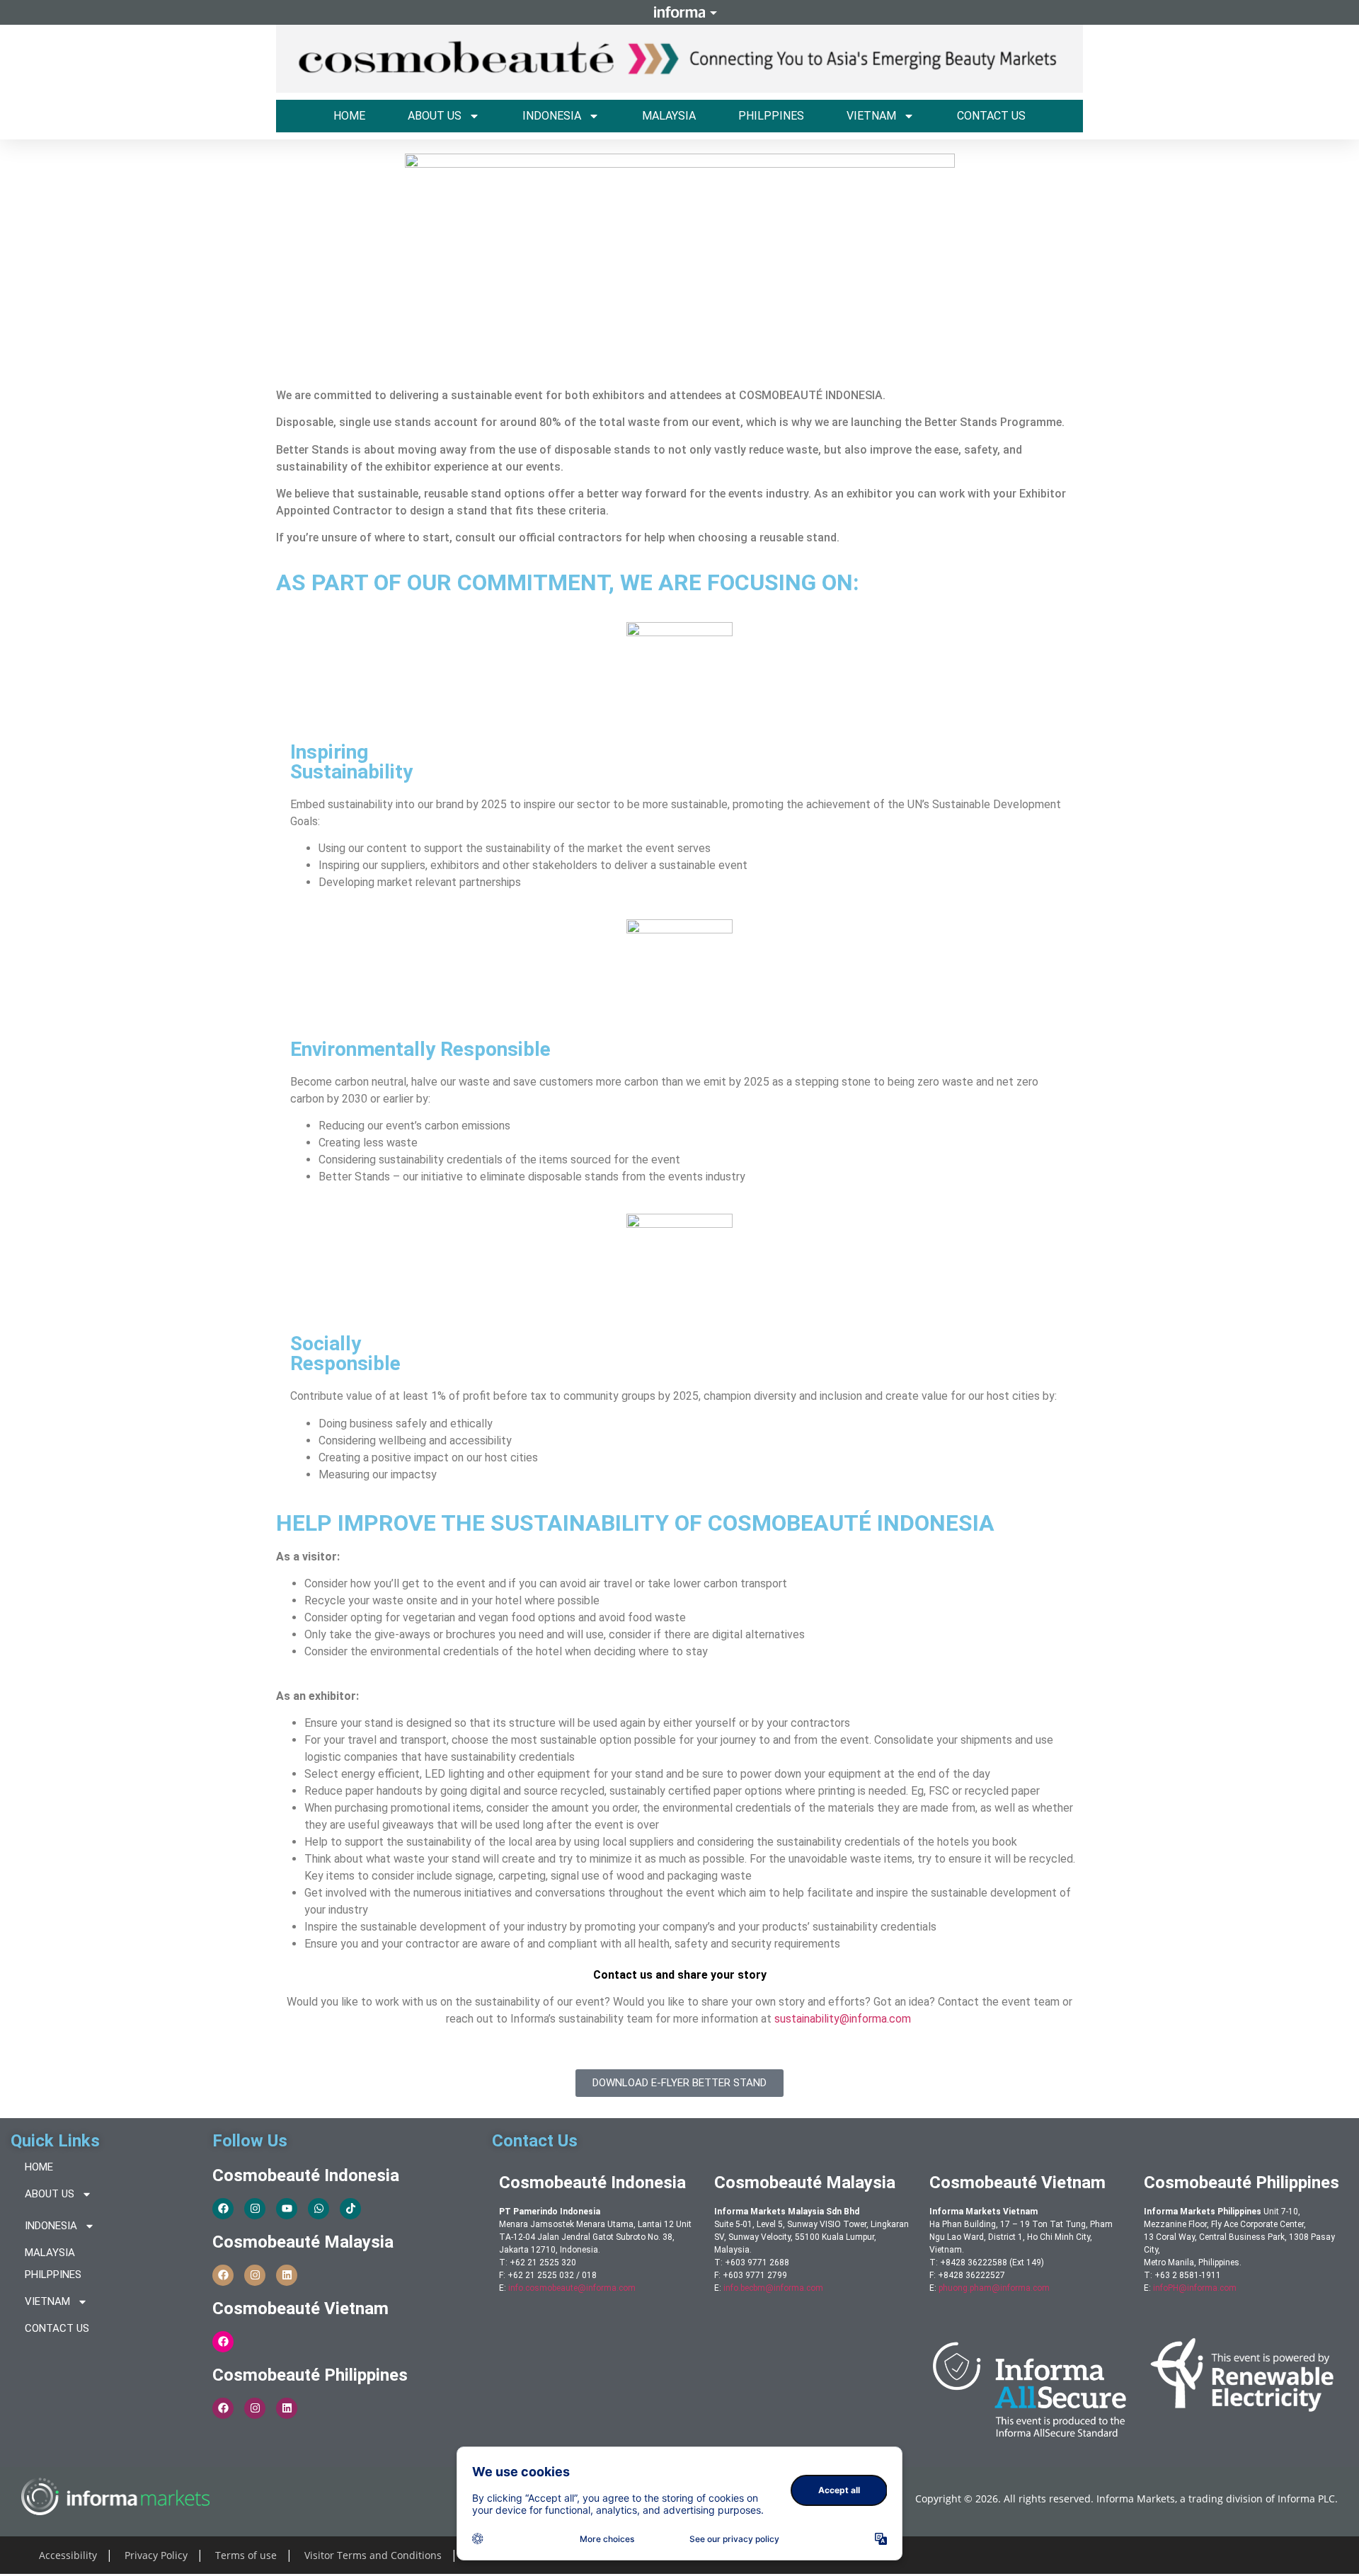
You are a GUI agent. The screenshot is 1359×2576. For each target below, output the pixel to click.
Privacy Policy (156, 2555)
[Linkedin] (287, 2275)
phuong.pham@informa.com (994, 2288)
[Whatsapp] (319, 2209)
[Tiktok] (350, 2209)
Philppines (771, 116)
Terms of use (246, 2555)
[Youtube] (287, 2209)
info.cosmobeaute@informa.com (572, 2288)
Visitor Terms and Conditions (373, 2555)
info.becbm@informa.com (773, 2288)
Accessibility (68, 2555)
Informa (679, 12)
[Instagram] (255, 2209)
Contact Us (991, 116)
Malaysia (669, 116)
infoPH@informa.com (1195, 2288)
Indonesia (552, 116)
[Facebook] (223, 2209)
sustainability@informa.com (843, 2019)
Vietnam (871, 116)
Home (349, 116)
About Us (435, 116)
